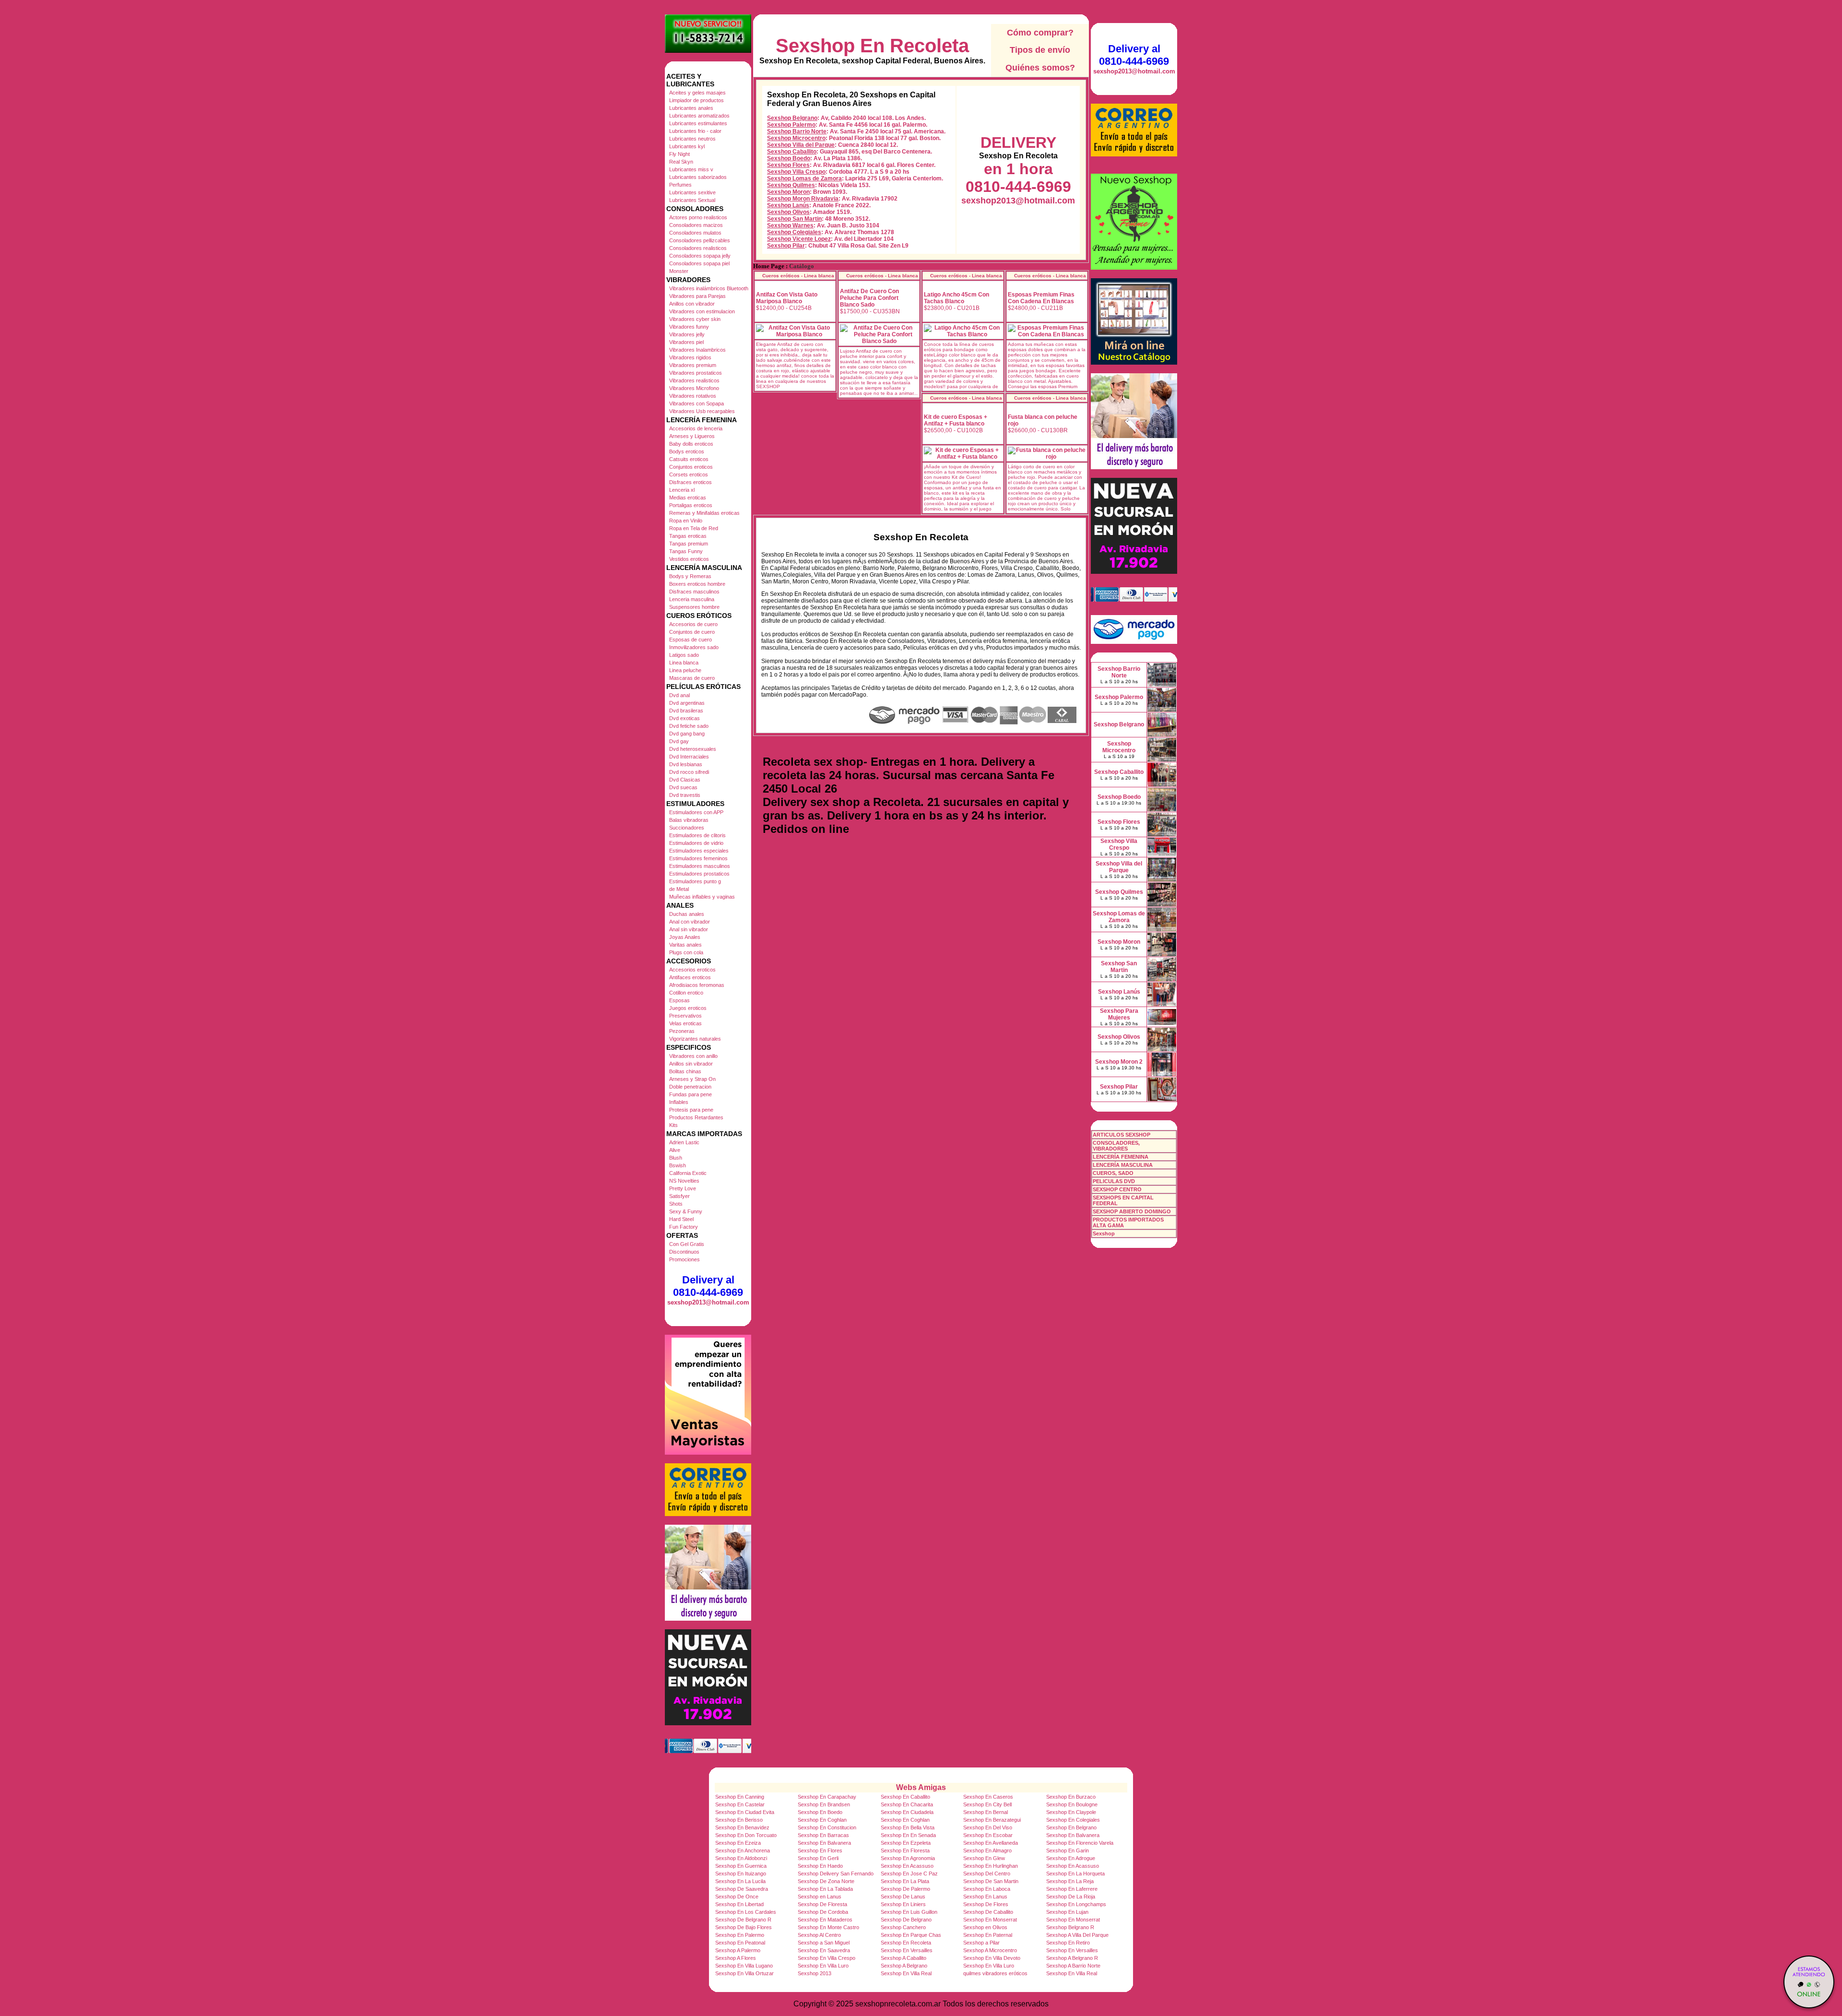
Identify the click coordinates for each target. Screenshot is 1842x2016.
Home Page (769, 266)
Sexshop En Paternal (988, 1935)
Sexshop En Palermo (740, 1935)
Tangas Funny (686, 551)
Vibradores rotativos (693, 396)
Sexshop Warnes (790, 225)
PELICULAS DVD (1114, 1181)
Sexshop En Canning (740, 1797)
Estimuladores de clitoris (697, 835)
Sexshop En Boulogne (1072, 1804)
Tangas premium (689, 544)
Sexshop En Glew (984, 1858)
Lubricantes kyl (687, 146)
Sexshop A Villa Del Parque (1077, 1935)
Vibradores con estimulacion (702, 311)
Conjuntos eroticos (691, 467)
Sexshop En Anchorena (743, 1850)
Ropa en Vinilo (686, 521)
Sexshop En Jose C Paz (909, 1874)
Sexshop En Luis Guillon (909, 1912)
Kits (673, 1125)
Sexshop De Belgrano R (743, 1920)
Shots (676, 1204)
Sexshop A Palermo (738, 1950)
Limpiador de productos (697, 100)
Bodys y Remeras (690, 576)
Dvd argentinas (687, 703)
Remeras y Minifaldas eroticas (704, 513)
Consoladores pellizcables (700, 240)
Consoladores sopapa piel (699, 263)
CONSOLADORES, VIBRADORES (1116, 1146)
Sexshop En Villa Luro (823, 1966)
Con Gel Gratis (687, 1244)
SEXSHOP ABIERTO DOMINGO (1132, 1211)
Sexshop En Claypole (1071, 1812)
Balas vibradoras (689, 820)
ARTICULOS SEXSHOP (1122, 1135)
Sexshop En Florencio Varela (1080, 1843)
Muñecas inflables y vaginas (702, 897)
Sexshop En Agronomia (908, 1858)
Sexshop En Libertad (739, 1904)
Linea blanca (684, 663)
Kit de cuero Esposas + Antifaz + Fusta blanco (956, 420)
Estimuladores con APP (696, 812)
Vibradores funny (689, 327)
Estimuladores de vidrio (696, 843)
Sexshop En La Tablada (825, 1889)
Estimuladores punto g (695, 881)
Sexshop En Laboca (987, 1889)
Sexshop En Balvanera (1073, 1835)
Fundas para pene (691, 1094)
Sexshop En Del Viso (988, 1827)
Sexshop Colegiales (794, 232)
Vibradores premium (693, 365)
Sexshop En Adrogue (1071, 1858)
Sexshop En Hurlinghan (991, 1866)
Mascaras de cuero (692, 678)
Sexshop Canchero (903, 1927)
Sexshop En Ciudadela (907, 1812)
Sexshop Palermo (791, 125)
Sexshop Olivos (788, 212)
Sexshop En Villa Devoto (992, 1958)
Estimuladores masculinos (700, 866)
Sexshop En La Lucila (740, 1881)
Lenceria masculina (692, 599)
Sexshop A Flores (736, 1958)
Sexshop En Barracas (823, 1835)
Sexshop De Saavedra (742, 1889)
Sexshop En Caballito (905, 1797)
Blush (676, 1158)
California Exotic (688, 1173)
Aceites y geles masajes (697, 93)
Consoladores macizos (696, 225)
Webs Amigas (921, 1787)
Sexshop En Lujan (1067, 1912)
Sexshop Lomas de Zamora (804, 178)
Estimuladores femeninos (698, 858)
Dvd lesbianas (686, 764)
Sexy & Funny (686, 1211)
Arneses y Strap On (692, 1079)
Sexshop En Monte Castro (828, 1927)
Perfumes (680, 185)
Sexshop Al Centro (819, 1935)
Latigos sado (684, 655)
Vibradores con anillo (693, 1056)
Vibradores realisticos (694, 380)
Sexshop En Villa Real (906, 1973)
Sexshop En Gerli (818, 1858)
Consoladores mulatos (695, 233)
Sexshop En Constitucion (827, 1827)
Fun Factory (684, 1227)
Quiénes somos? (1040, 68)
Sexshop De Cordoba (823, 1912)
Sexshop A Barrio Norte (1073, 1966)
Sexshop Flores (788, 165)
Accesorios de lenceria (696, 428)
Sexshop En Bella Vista (908, 1827)
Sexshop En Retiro (1068, 1943)
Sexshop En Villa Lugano (744, 1966)
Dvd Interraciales (689, 757)
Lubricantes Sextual (692, 200)
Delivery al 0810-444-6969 (708, 1286)
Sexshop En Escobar (988, 1835)
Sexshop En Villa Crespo (827, 1958)
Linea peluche (685, 670)
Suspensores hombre (694, 607)
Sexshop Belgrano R (1070, 1927)
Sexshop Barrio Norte (797, 131)
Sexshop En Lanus (985, 1897)
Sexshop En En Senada (908, 1835)
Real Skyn (681, 162)
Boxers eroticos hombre (697, 584)
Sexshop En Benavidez (742, 1827)
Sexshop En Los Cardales (746, 1912)
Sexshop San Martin (794, 219)
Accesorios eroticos (692, 970)
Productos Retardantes (696, 1117)
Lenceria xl (682, 490)
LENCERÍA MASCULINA (1123, 1165)
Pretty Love (683, 1188)
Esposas (679, 1000)
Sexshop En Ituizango (741, 1874)
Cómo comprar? (1040, 33)
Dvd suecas (683, 787)
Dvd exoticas (685, 718)
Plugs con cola (686, 952)
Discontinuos (684, 1252)
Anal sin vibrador (689, 929)
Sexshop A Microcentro (990, 1950)
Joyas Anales (685, 937)
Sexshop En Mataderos (825, 1920)
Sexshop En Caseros (988, 1797)
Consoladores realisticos (698, 248)
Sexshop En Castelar (740, 1804)
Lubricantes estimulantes (698, 123)
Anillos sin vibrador (691, 1064)
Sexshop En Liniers (903, 1904)
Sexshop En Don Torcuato (746, 1835)
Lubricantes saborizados (698, 177)
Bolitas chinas (685, 1071)
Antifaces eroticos (690, 977)
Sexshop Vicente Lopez (799, 239)
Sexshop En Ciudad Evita (745, 1812)
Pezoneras (682, 1031)
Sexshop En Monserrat (990, 1920)
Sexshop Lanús (788, 205)
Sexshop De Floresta (822, 1904)
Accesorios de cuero (693, 624)
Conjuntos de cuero (692, 632)
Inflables (679, 1102)
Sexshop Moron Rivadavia (803, 199)
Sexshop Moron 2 (1119, 1062)
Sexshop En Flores (820, 1850)
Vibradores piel (686, 342)
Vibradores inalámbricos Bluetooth (709, 288)
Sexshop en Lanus (820, 1897)
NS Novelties (684, 1181)
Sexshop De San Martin (991, 1881)
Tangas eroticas (688, 536)
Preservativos (685, 1016)
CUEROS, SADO (1113, 1173)
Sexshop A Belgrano (904, 1966)
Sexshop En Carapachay (827, 1797)
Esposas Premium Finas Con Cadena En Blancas (1041, 298)
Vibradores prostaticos (696, 373)
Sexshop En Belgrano (1071, 1827)
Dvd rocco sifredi (689, 772)
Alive (675, 1150)
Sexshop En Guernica (741, 1866)
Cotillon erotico (686, 993)
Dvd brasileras (686, 711)
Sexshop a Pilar (981, 1943)
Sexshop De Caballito (988, 1912)
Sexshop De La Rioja (1071, 1897)
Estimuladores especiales (699, 851)
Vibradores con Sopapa (697, 403)
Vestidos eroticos (689, 559)
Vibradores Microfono (694, 388)
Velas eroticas (685, 1023)
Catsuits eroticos (689, 459)
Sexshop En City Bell (987, 1804)
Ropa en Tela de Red (694, 528)
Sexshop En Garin (1068, 1850)
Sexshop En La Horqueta (1075, 1874)
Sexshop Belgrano (792, 118)
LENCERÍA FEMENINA (1121, 1157)
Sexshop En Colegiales (1073, 1820)
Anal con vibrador (690, 922)
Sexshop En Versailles (907, 1950)
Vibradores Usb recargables (702, 411)
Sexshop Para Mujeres (1119, 1014)
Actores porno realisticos (698, 217)
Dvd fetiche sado (689, 726)
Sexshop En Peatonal (740, 1943)
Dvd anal (679, 695)
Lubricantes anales (691, 108)
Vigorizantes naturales (695, 1039)
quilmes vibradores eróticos (995, 1973)
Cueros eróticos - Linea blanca (798, 276)
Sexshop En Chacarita (907, 1804)
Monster (679, 271)
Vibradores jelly (687, 334)
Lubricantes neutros (692, 139)
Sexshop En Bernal (986, 1812)
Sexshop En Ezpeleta (906, 1843)
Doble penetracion (690, 1087)
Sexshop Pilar (786, 246)
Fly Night (679, 154)
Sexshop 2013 (815, 1973)
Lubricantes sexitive (692, 192)
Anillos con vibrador (692, 304)
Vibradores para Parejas (697, 296)
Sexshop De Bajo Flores (744, 1927)
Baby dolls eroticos (691, 444)
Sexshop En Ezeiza (738, 1843)
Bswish (678, 1165)
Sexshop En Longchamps (1076, 1904)
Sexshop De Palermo (905, 1889)
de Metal (679, 889)
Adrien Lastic (684, 1142)
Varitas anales (685, 945)
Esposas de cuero (691, 640)
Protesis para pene (691, 1110)
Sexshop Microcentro (796, 138)
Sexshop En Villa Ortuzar (744, 1973)
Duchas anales (687, 914)
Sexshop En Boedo (820, 1812)
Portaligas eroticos (691, 505)
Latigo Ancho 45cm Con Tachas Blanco (956, 298)
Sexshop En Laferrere (1072, 1889)
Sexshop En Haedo (820, 1866)
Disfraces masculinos (694, 592)
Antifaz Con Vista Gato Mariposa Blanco (787, 298)
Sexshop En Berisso (739, 1820)
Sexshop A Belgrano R (1072, 1958)
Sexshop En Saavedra (824, 1950)
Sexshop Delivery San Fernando (836, 1874)
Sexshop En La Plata (905, 1881)
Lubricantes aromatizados (699, 116)
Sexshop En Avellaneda (991, 1843)
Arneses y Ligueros (692, 436)
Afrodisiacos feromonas (697, 985)
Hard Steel (681, 1219)
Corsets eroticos (689, 474)
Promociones (685, 1259)
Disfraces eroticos (691, 482)
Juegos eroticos (688, 1008)
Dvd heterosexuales (693, 749)
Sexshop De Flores (986, 1904)
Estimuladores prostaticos (699, 874)
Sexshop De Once (737, 1897)
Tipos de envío (1040, 50)
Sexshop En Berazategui (992, 1820)
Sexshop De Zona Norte (826, 1881)
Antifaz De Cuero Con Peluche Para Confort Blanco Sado (869, 298)
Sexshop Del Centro (987, 1874)
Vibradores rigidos (690, 357)
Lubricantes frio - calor (695, 131)
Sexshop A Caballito (903, 1958)
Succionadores (687, 828)
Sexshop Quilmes (791, 185)
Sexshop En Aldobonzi (741, 1858)
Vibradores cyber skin (695, 319)
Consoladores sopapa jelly (700, 256)
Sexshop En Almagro (987, 1850)
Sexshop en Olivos (985, 1927)
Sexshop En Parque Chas (911, 1935)
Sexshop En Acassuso (907, 1866)
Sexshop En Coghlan (822, 1820)
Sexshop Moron (788, 192)
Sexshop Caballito (792, 152)
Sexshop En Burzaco (1071, 1797)
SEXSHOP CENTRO (1117, 1189)
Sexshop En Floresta (905, 1850)
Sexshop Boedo (789, 158)
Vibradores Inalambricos (697, 350)
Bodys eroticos (687, 451)
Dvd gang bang (687, 734)
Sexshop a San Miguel (824, 1943)
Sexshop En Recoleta (872, 46)
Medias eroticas (688, 498)
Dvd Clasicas (685, 780)
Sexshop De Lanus (903, 1897)
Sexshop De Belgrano (906, 1920)
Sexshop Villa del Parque (801, 145)
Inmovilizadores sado (694, 647)
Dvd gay (679, 741)
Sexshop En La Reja (1070, 1881)
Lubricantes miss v (691, 169)
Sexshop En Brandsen (824, 1804)
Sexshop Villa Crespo (796, 172)
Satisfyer (679, 1196)
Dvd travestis (685, 795)
